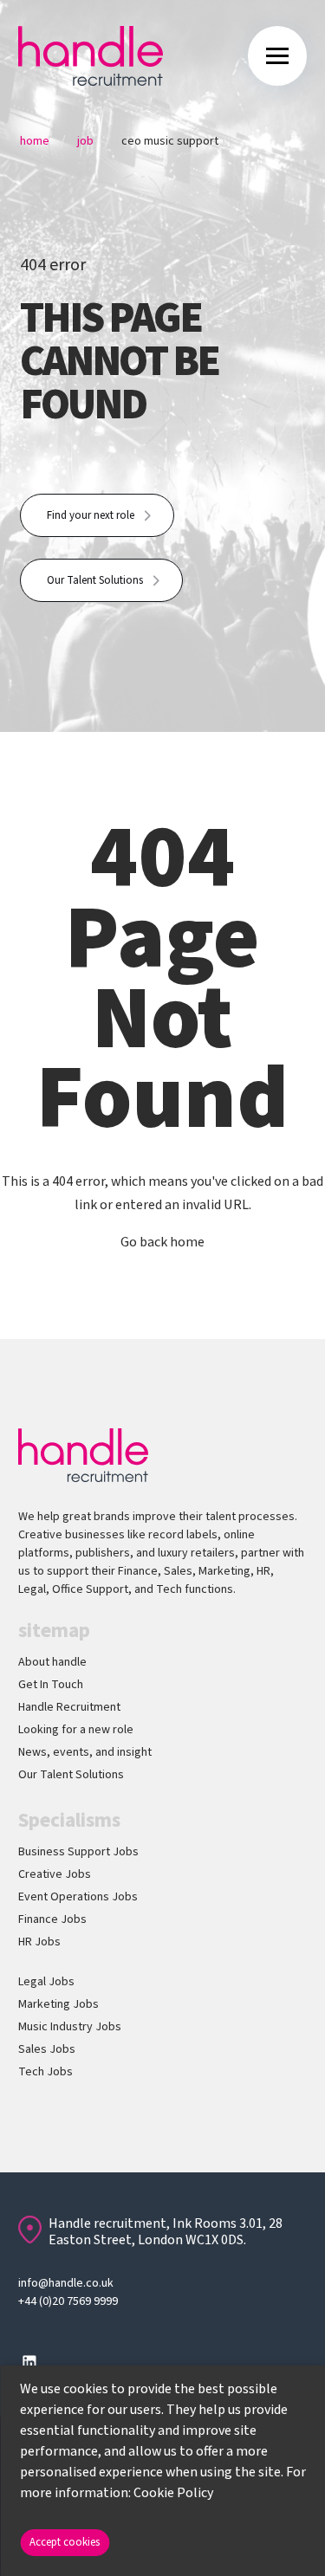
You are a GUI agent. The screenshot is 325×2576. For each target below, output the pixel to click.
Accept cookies (65, 2542)
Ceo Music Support (170, 141)
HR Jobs (39, 1942)
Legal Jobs (46, 1982)
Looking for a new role (76, 1730)
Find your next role (91, 515)
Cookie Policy (173, 2493)
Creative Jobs (55, 1874)
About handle (52, 1662)
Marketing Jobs (58, 2004)
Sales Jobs (47, 2049)
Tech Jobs (45, 2072)
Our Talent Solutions (95, 580)
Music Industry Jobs (70, 2027)
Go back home (162, 1242)
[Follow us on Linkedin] (29, 2362)
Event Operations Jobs (78, 1897)
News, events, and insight (85, 1752)
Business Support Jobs (78, 1852)
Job (85, 141)
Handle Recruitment (69, 1707)
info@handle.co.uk (66, 2283)
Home (35, 141)
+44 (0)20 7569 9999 (68, 2301)
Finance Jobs (52, 1919)
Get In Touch (51, 1685)
